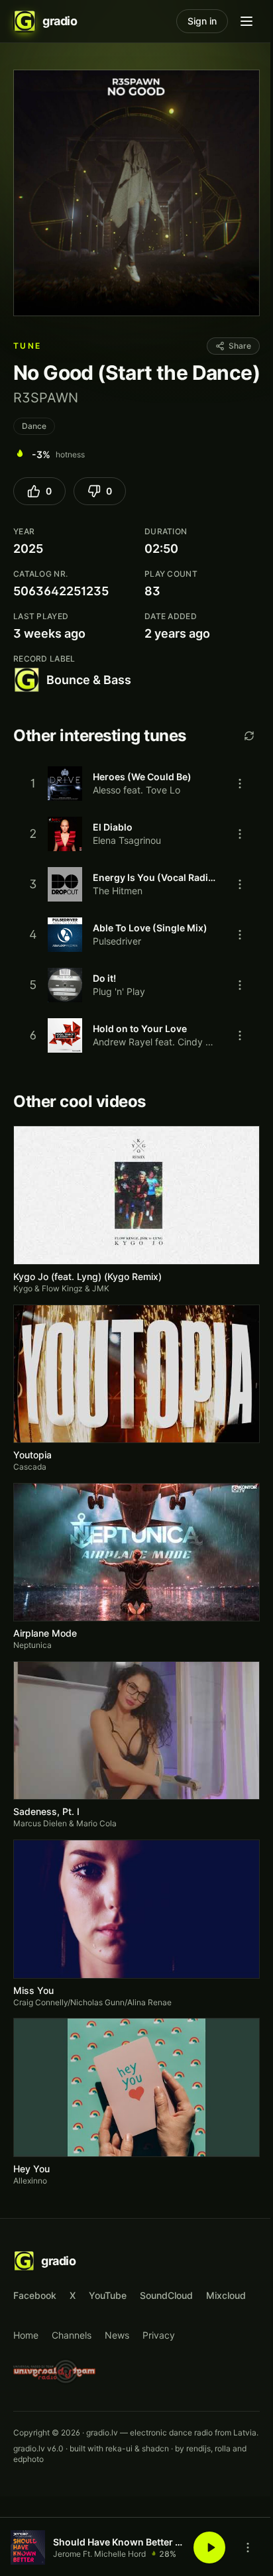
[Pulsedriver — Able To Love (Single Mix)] (136, 935)
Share (240, 346)
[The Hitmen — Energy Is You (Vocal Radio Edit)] (136, 884)
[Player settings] (248, 2547)
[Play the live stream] (209, 2547)
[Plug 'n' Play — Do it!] (136, 985)
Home (26, 2335)
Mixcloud (226, 2295)
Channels (72, 2335)
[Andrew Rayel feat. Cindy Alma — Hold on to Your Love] (136, 1035)
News (117, 2335)
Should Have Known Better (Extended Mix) (119, 2542)
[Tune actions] (240, 784)
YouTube (108, 2295)
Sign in (202, 21)
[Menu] (246, 21)
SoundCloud (166, 2295)
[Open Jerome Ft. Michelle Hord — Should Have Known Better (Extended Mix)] (28, 2547)
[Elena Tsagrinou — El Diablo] (136, 834)
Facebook (35, 2295)
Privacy (159, 2335)
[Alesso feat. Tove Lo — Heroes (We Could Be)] (136, 784)
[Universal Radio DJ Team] (55, 2371)
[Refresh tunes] (249, 736)
